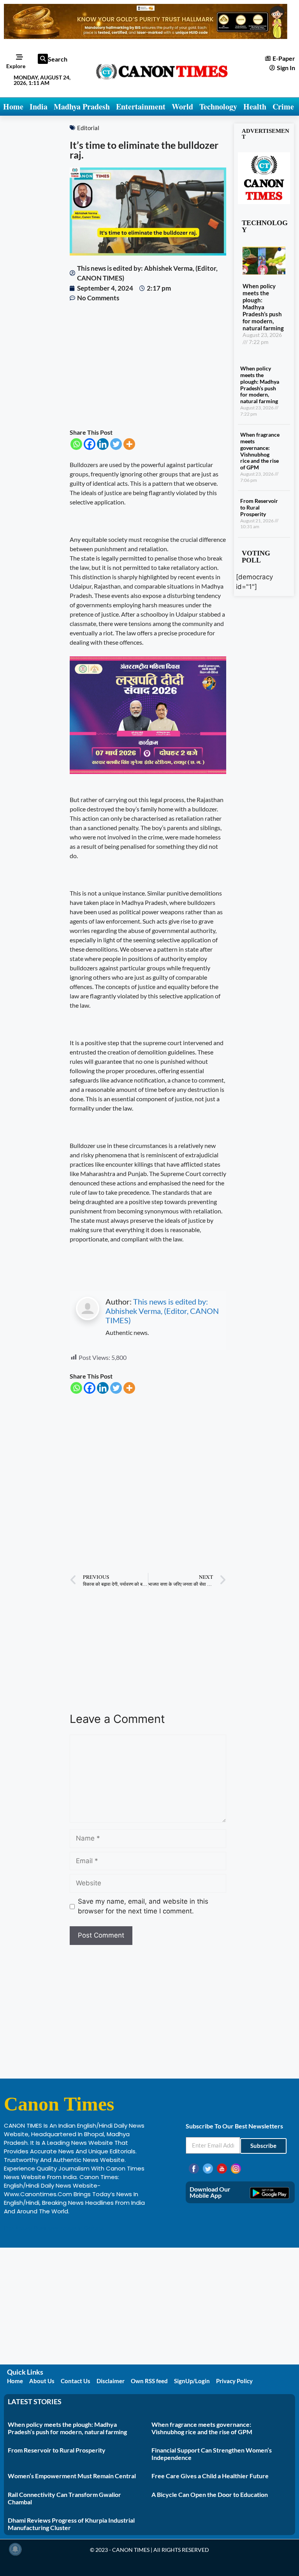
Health (255, 107)
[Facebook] (90, 444)
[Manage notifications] (15, 2549)
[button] (43, 59)
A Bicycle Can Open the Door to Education (210, 2494)
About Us (42, 2381)
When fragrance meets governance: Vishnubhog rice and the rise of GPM (260, 451)
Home (13, 107)
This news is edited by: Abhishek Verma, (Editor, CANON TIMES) (162, 1311)
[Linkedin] (103, 444)
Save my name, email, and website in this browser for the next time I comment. (143, 1906)
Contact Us (76, 2381)
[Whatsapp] (76, 444)
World (182, 107)
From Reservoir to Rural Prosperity (259, 507)
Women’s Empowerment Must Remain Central (72, 2476)
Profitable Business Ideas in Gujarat (55, 2228)
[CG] (148, 771)
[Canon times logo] (264, 202)
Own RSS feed (149, 2381)
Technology (218, 107)
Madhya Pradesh (82, 107)
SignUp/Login (192, 2381)
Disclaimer (111, 2381)
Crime (283, 107)
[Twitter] (116, 444)
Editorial (88, 128)
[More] (129, 444)
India (39, 107)
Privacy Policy (234, 2381)
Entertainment (141, 107)
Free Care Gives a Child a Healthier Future (210, 2476)
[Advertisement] (148, 365)
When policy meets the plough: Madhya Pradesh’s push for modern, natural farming (263, 307)
